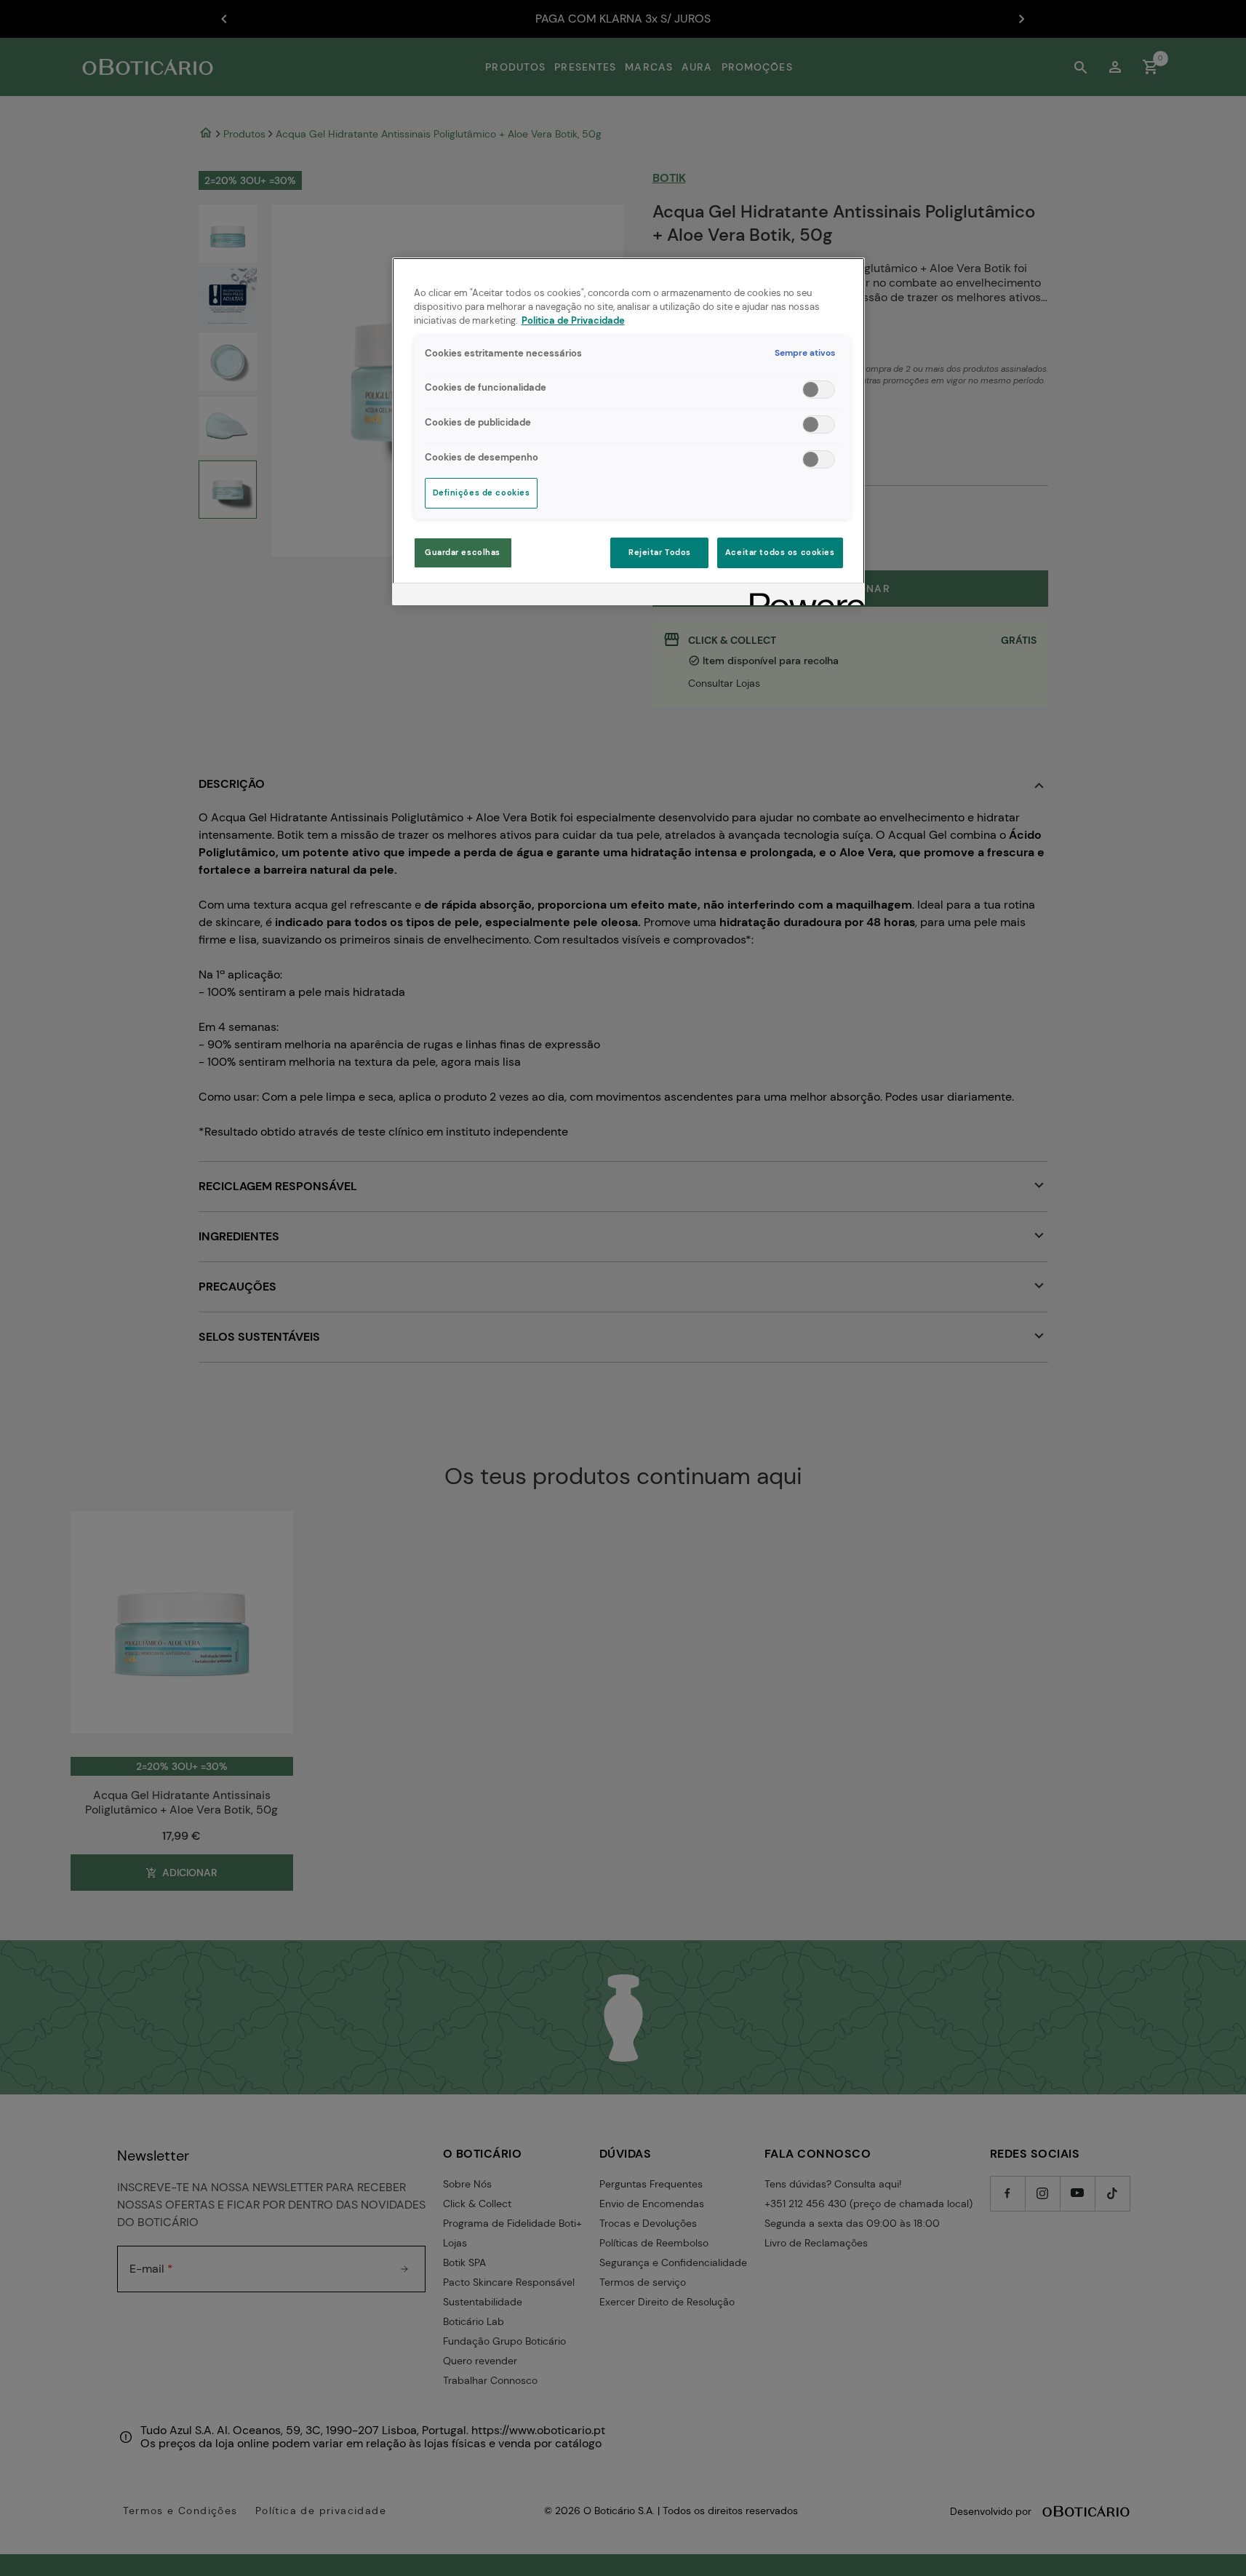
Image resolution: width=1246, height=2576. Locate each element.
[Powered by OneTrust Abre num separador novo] (802, 596)
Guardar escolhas (463, 553)
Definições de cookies (482, 493)
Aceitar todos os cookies (780, 553)
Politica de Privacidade (573, 321)
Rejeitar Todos (660, 553)
